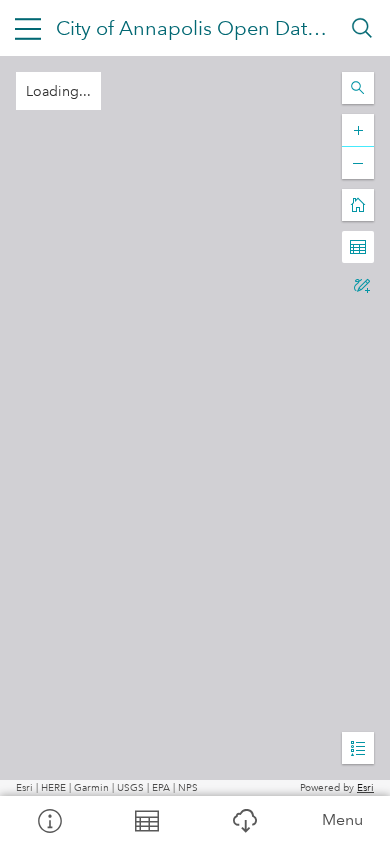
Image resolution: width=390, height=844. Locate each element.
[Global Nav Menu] (28, 28)
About (49, 820)
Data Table (147, 820)
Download (244, 820)
